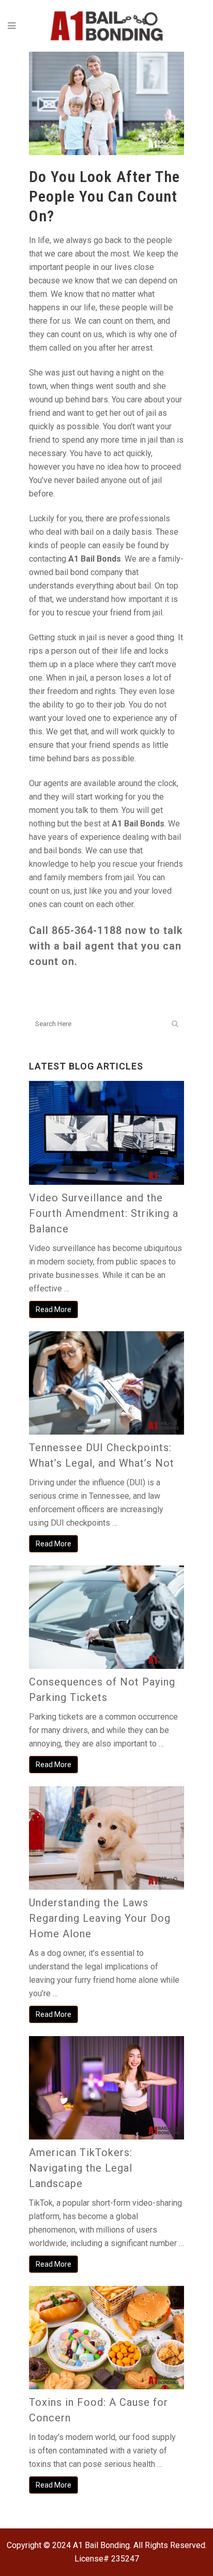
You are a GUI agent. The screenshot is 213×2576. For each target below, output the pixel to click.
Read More (54, 1309)
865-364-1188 (87, 930)
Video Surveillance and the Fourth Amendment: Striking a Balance (104, 1213)
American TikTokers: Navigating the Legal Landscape (81, 2168)
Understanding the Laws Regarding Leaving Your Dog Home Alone (100, 1918)
